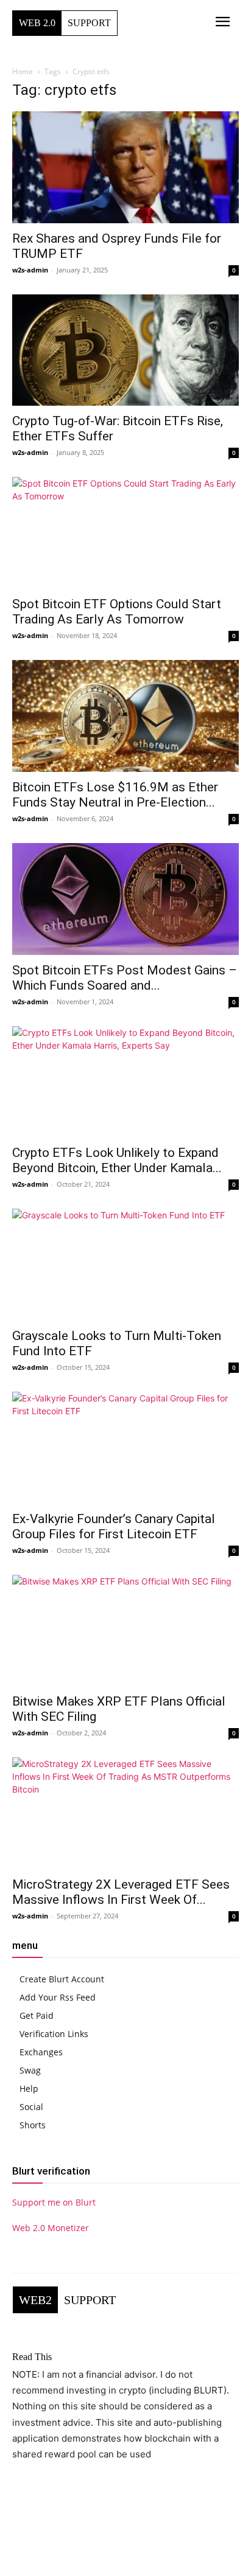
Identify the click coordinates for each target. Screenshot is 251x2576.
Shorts (33, 2125)
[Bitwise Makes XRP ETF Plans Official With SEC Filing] (125, 1631)
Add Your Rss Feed (58, 1997)
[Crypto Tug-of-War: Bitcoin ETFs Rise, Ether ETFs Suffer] (125, 350)
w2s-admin (30, 270)
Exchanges (41, 2052)
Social (31, 2107)
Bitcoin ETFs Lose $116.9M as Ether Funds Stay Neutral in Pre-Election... (115, 795)
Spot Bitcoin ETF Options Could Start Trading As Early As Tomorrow (117, 612)
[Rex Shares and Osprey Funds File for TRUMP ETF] (125, 167)
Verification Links (54, 2034)
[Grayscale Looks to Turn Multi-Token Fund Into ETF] (125, 1265)
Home (23, 71)
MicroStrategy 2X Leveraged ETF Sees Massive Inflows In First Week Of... (121, 1892)
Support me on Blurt (54, 2202)
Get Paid (37, 2015)
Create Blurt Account (62, 1979)
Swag (30, 2070)
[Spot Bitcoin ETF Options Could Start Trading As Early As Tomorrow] (125, 533)
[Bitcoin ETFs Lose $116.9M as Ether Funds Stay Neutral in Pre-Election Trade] (125, 716)
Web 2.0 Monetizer (51, 2228)
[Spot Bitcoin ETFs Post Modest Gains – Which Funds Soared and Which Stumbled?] (125, 899)
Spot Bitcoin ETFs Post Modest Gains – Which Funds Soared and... (125, 978)
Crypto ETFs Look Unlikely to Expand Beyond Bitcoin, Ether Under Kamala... (117, 1160)
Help (29, 2088)
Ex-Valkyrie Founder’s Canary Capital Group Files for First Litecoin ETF (114, 1526)
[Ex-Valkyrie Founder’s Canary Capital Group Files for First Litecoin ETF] (125, 1448)
